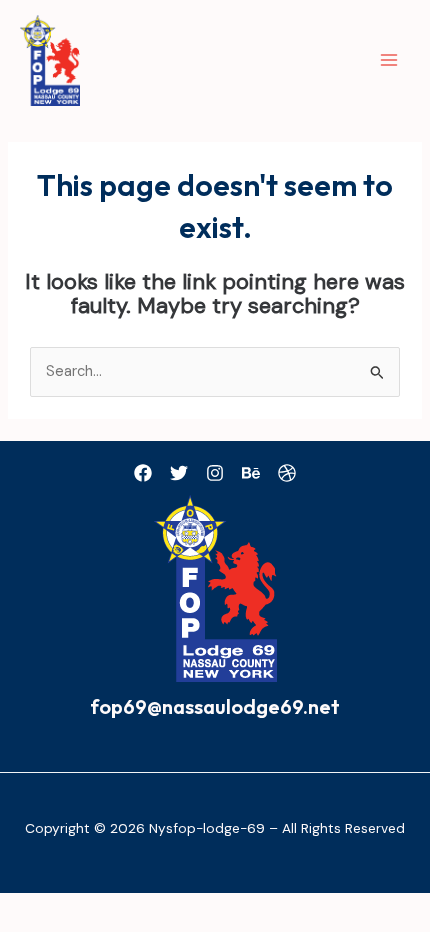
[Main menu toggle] (389, 60)
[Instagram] (215, 473)
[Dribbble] (287, 473)
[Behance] (251, 473)
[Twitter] (179, 473)
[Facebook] (143, 473)
